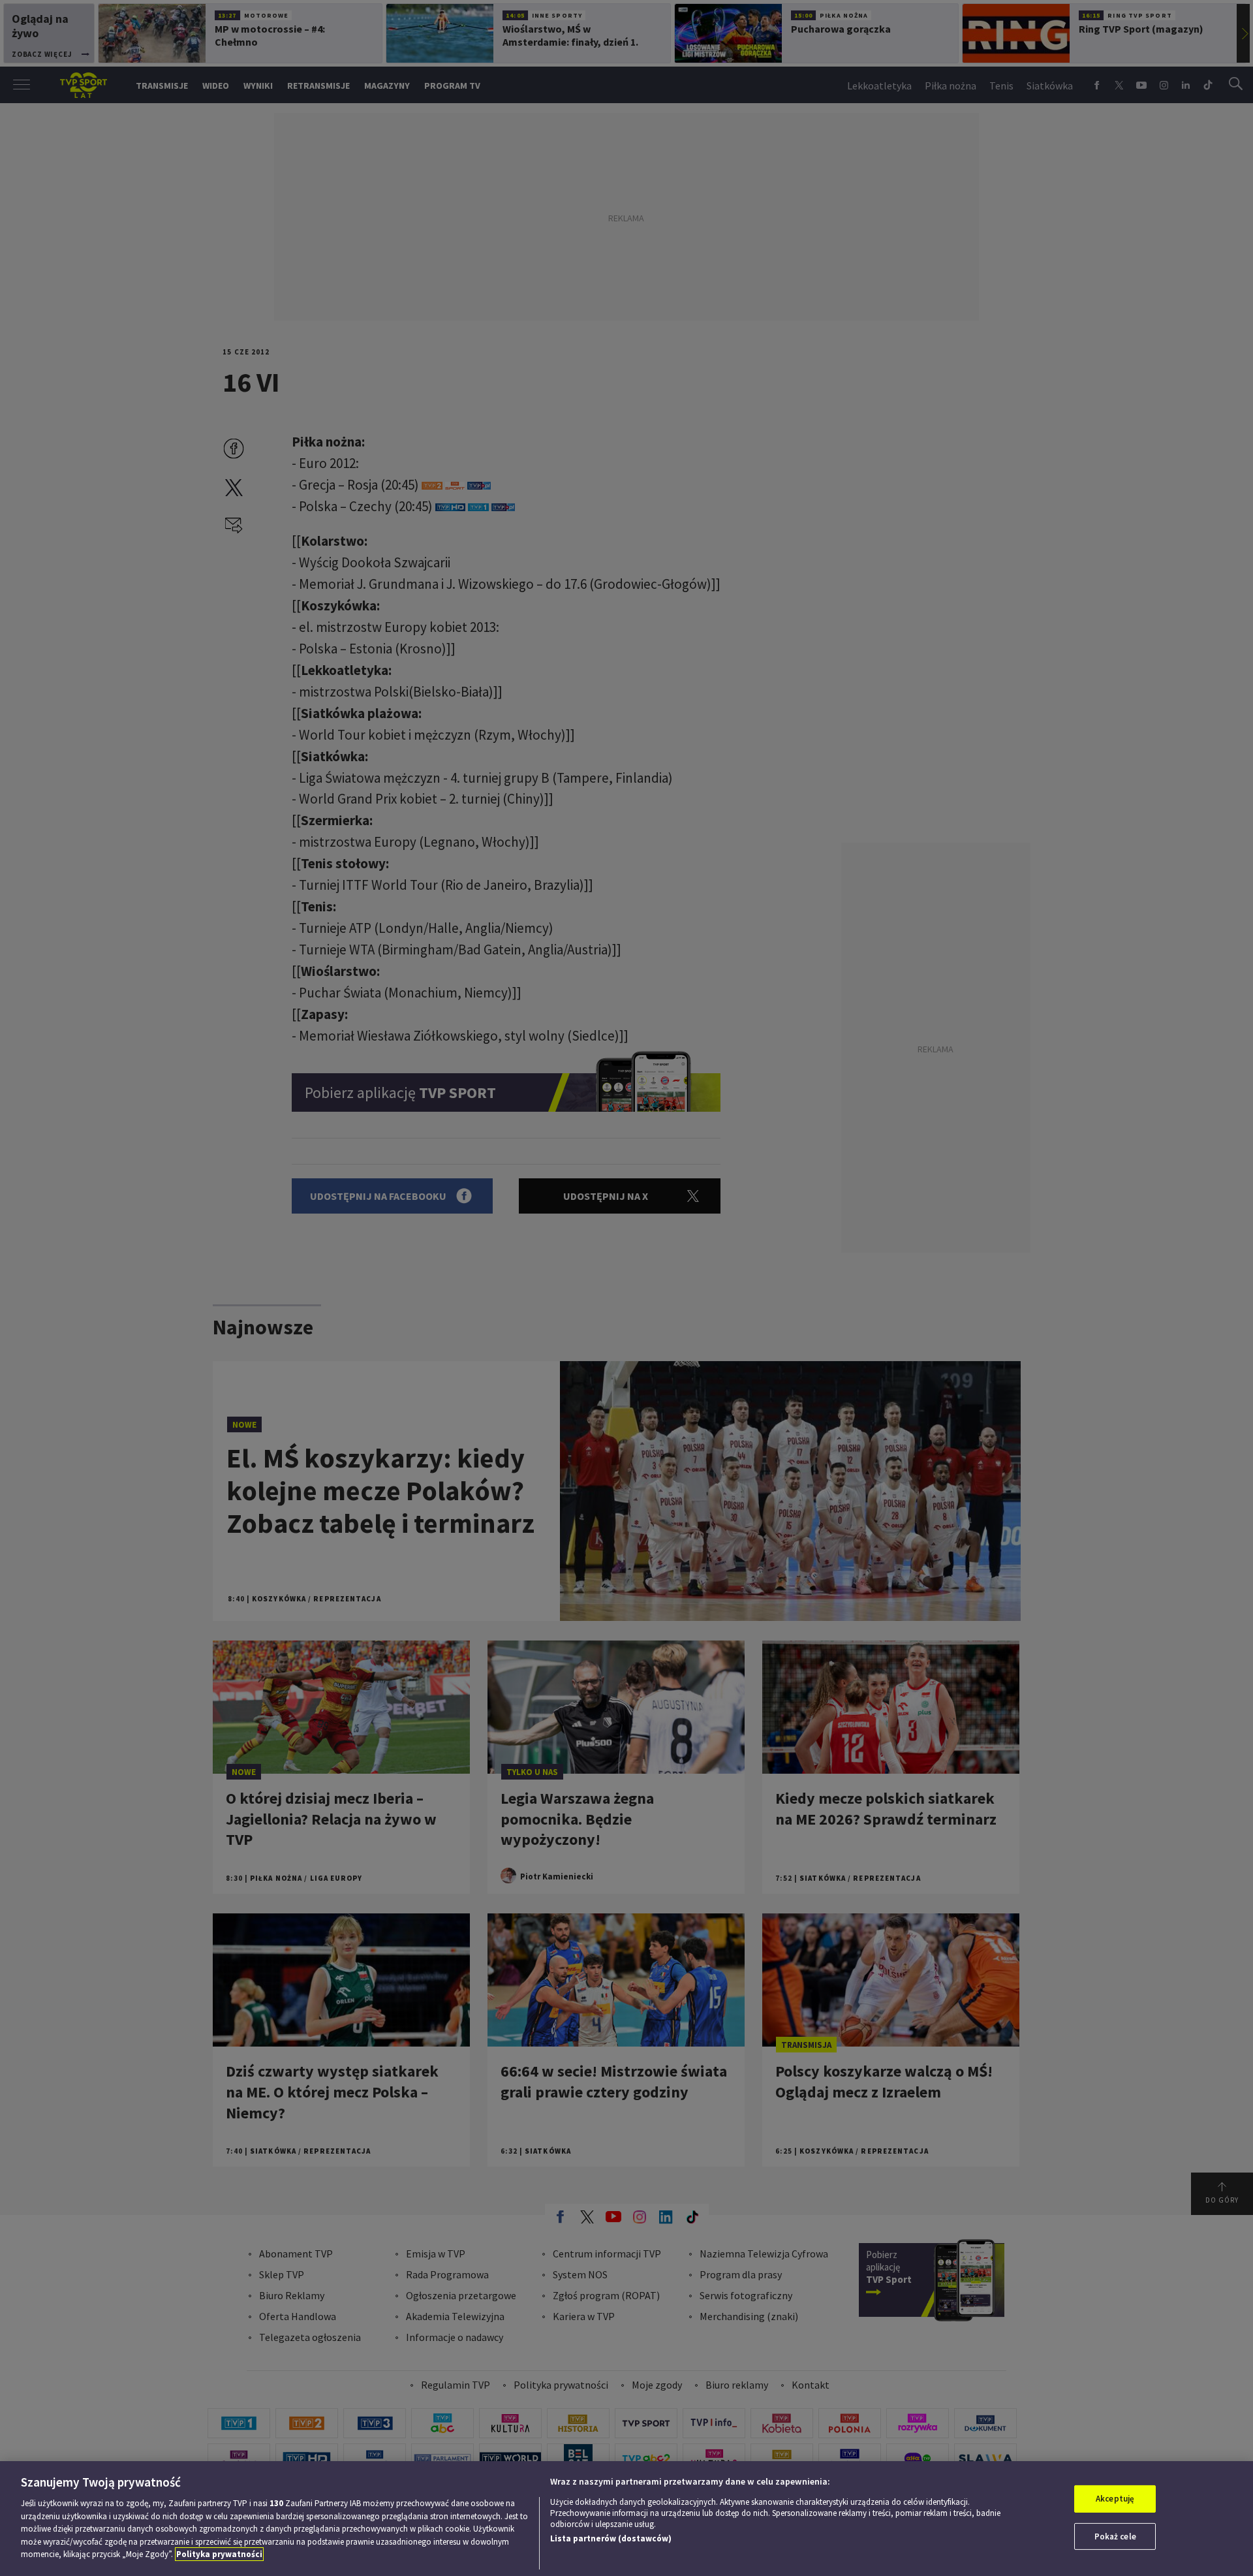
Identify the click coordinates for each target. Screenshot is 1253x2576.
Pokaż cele (1115, 2537)
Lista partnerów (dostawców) (611, 2538)
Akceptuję (1115, 2499)
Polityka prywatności (219, 2554)
